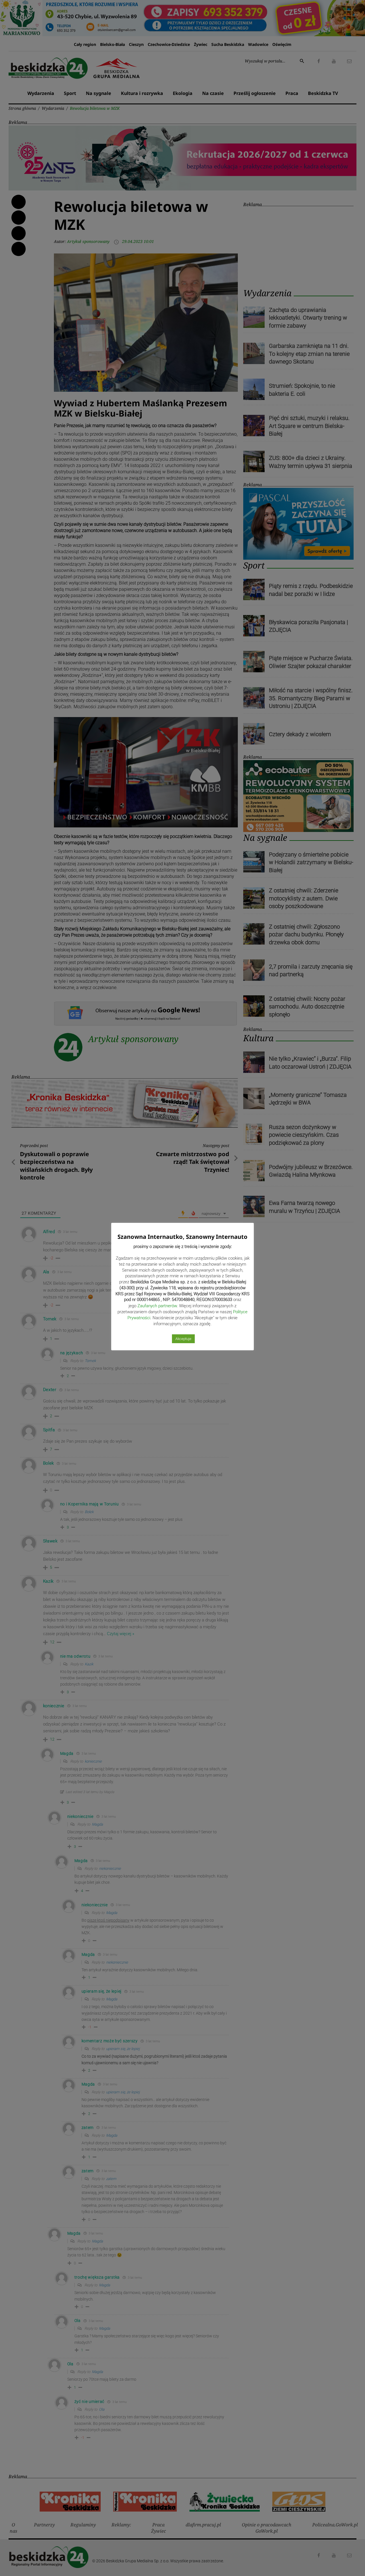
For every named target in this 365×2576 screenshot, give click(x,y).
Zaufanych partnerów (157, 1306)
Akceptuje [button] (183, 1339)
